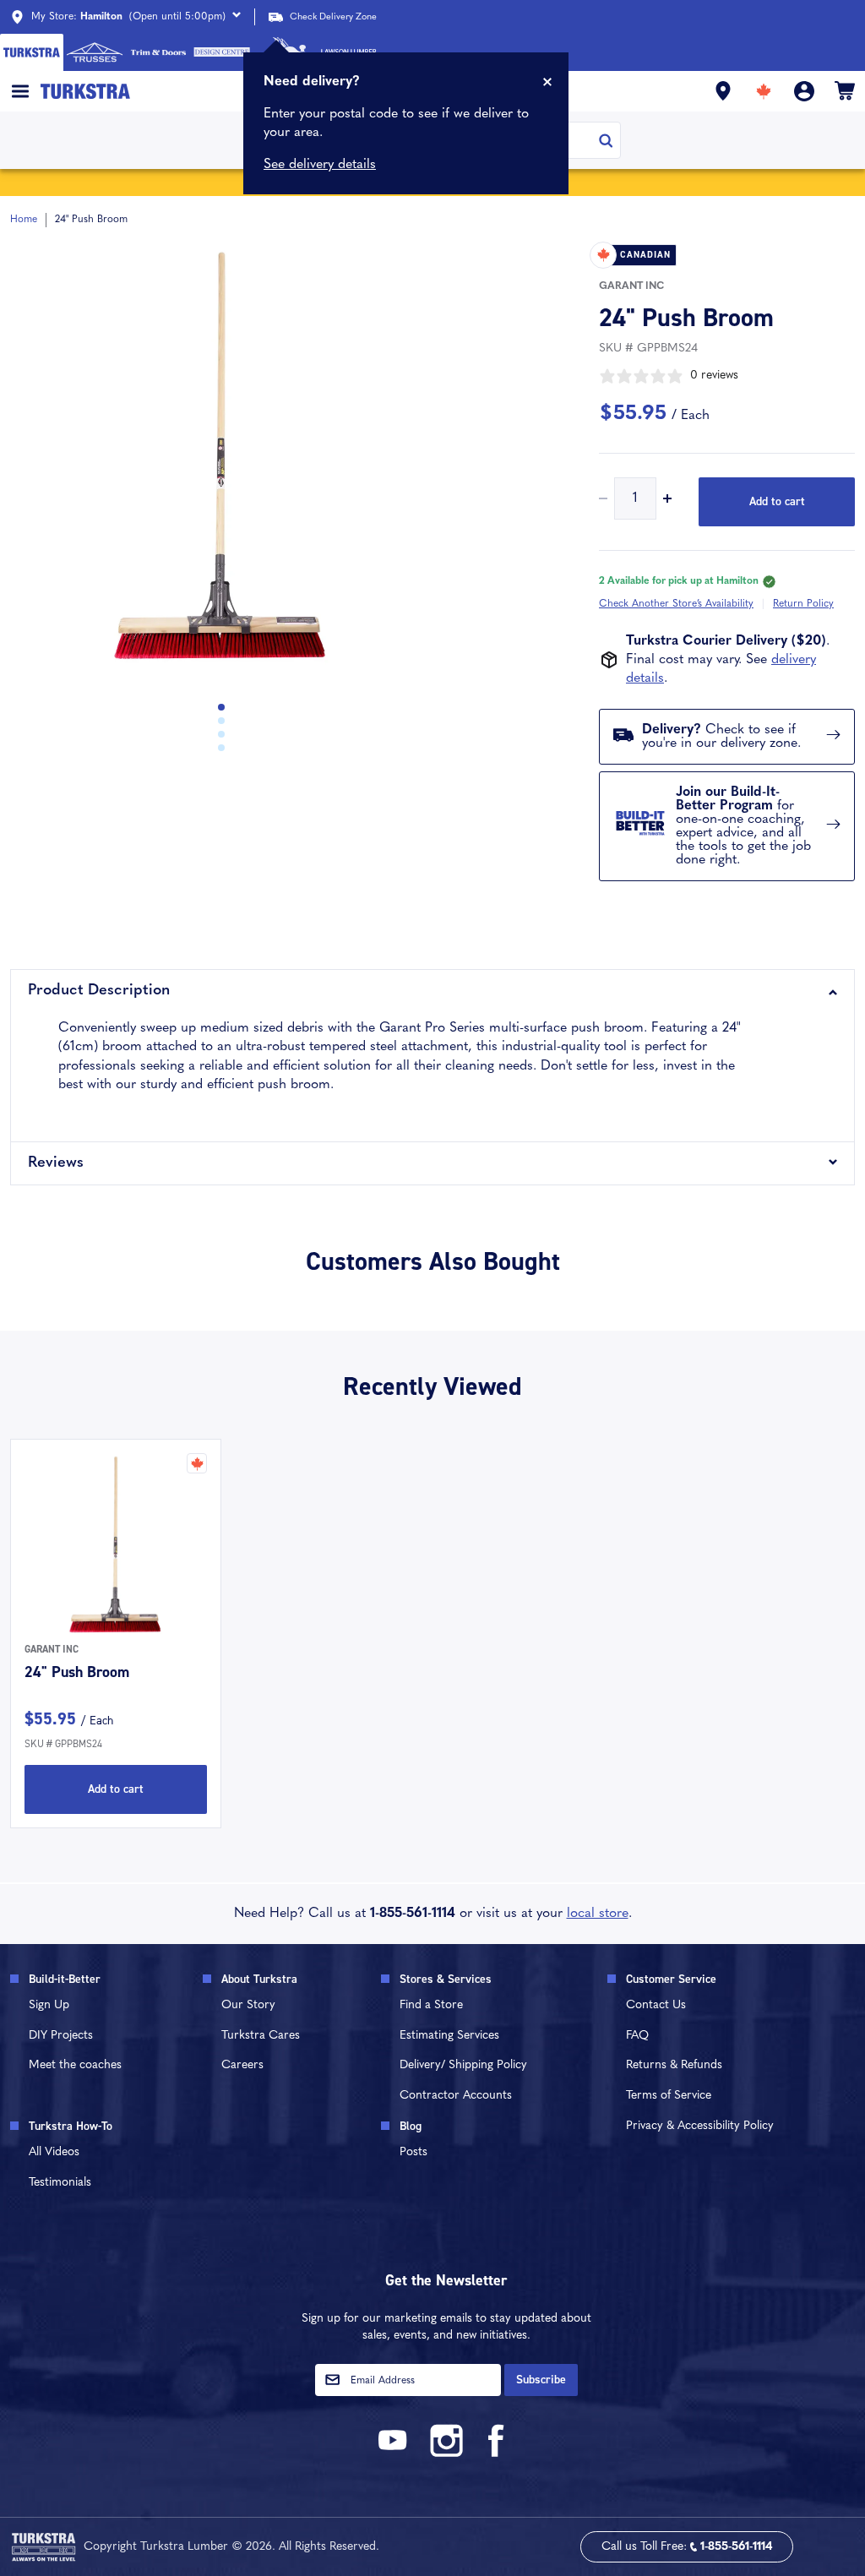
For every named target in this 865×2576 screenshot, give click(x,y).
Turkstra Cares (261, 2036)
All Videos (54, 2152)
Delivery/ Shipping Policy (463, 2065)
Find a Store (431, 2005)
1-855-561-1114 (413, 1914)
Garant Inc (631, 286)
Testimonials (60, 2183)
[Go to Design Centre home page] (222, 52)
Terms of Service (669, 2096)
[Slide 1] (221, 721)
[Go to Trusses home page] (95, 52)
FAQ (637, 2036)
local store (598, 1914)
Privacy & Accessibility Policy (700, 2126)
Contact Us (656, 2005)
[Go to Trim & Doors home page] (158, 52)
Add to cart (777, 501)
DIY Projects (61, 2036)
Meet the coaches (75, 2065)
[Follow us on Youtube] (395, 2454)
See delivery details (320, 165)
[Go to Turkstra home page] (32, 52)
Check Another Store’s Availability (676, 604)
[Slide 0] (221, 707)
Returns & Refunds (674, 2065)
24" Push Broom (77, 1672)
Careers (242, 2065)
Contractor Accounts (456, 2096)
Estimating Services (449, 2036)
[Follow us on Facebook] (497, 2454)
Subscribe (541, 2380)
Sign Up (49, 2005)
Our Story (248, 2005)
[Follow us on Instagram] (446, 2454)
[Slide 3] (221, 748)
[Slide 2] (221, 734)
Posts (413, 2152)
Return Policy (803, 604)
